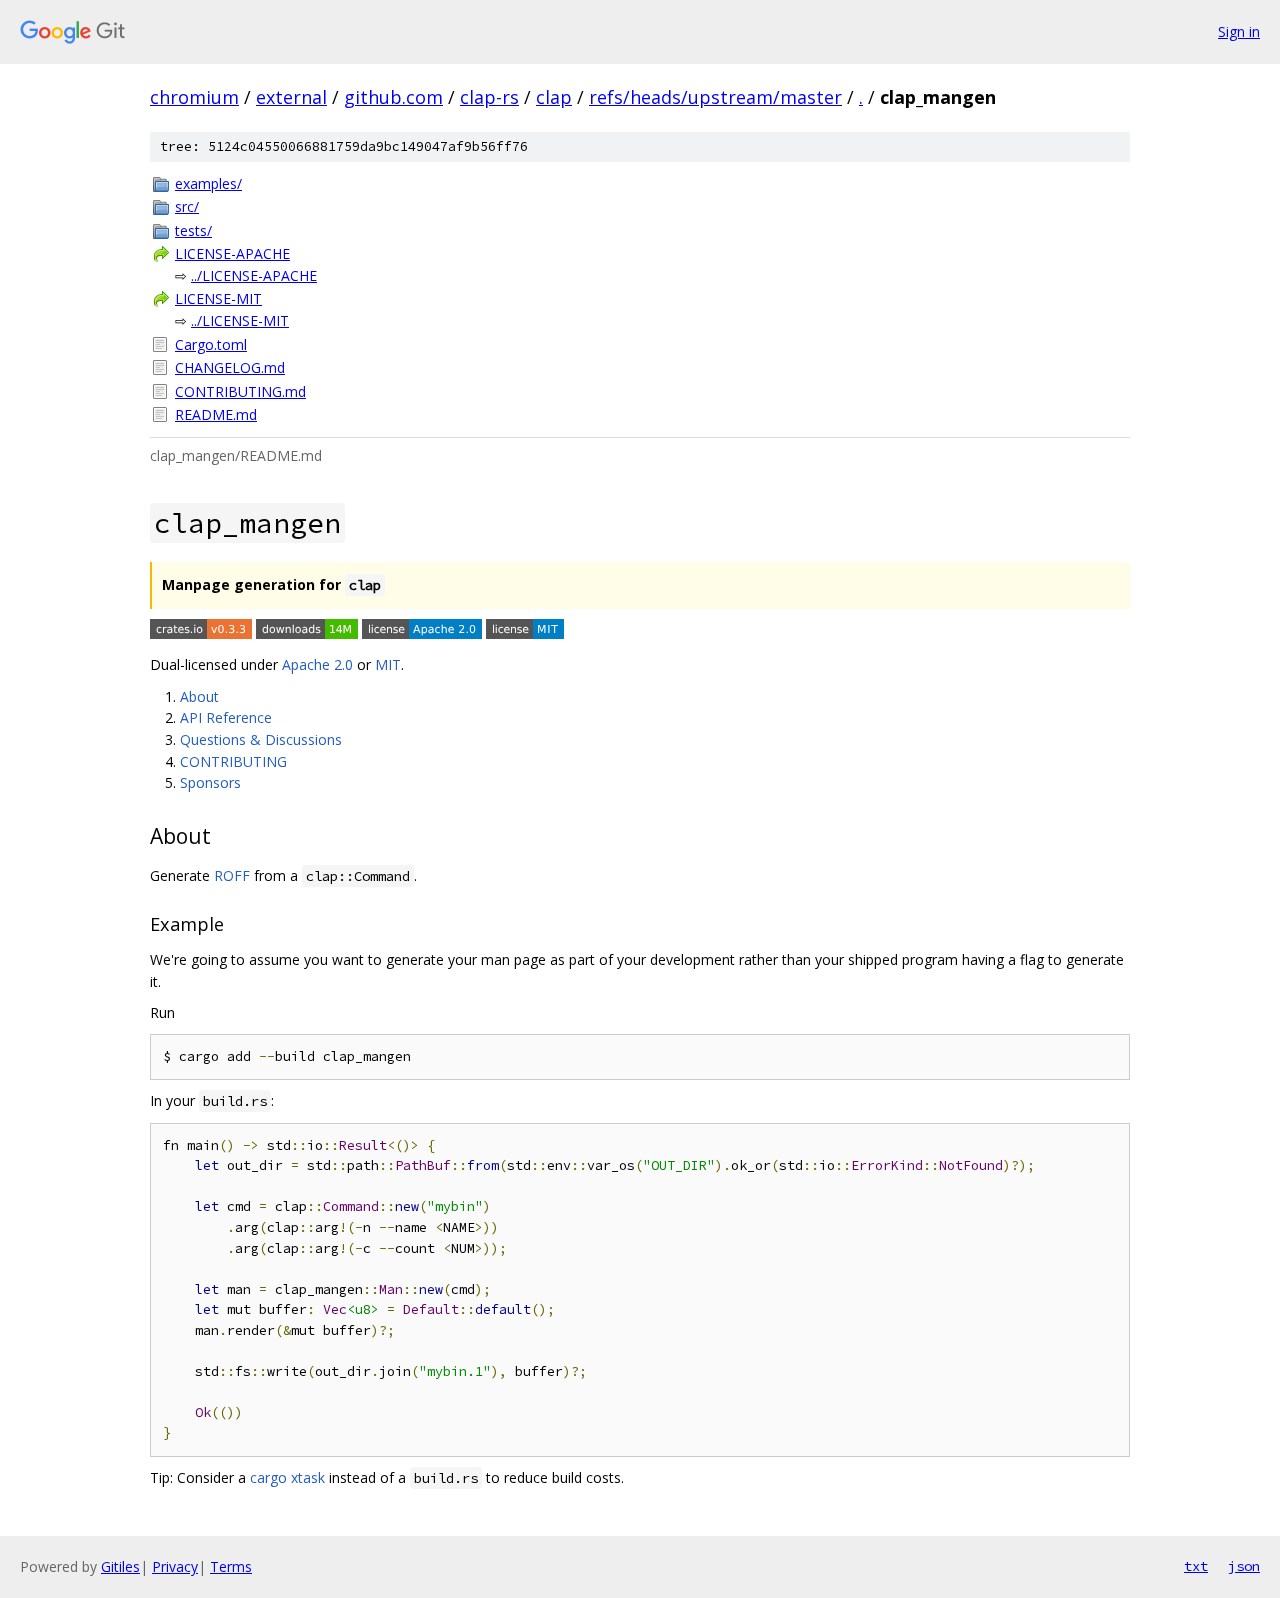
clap (554, 97)
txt (1196, 1566)
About (199, 696)
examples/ (208, 183)
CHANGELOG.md (230, 367)
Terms (231, 1566)
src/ (187, 206)
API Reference (226, 717)
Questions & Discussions (261, 739)
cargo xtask (287, 1477)
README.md (216, 414)
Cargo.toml (211, 344)
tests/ (193, 230)
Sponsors (210, 782)
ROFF (232, 875)
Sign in (1239, 31)
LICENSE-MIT (218, 298)
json (1244, 1566)
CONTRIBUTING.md (240, 391)
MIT (388, 664)
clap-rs (489, 97)
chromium (194, 97)
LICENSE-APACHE (232, 253)
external (291, 97)
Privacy (175, 1566)
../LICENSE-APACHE (254, 275)
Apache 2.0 (317, 664)
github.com (393, 97)
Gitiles (120, 1566)
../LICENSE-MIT (240, 320)
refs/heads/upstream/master (715, 97)
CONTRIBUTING (233, 761)
